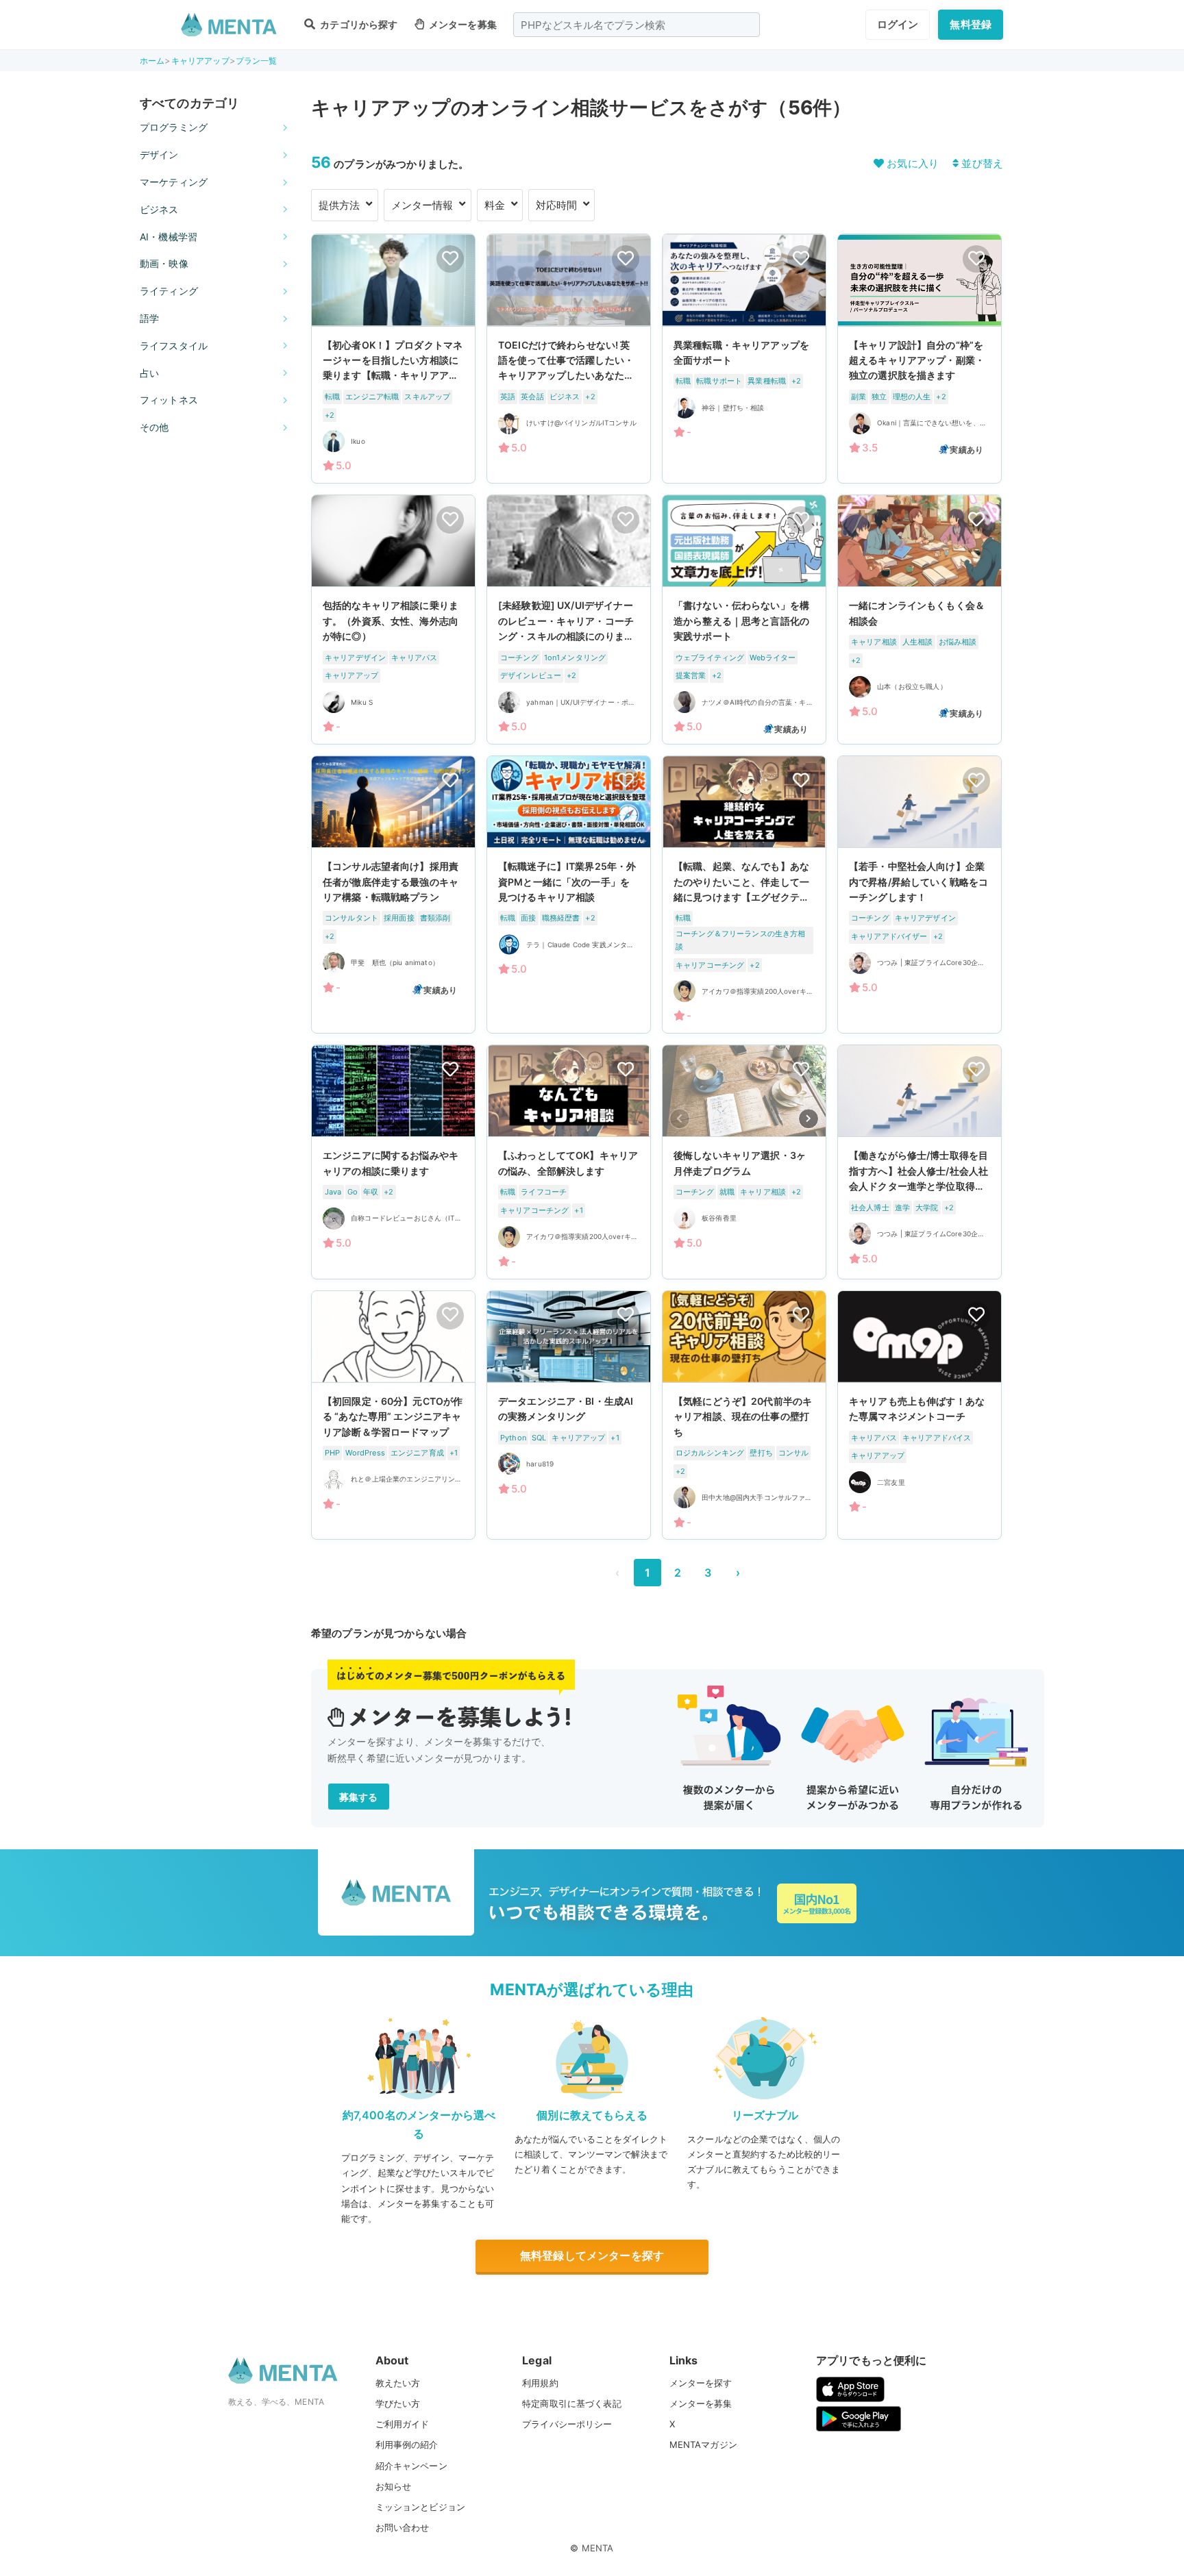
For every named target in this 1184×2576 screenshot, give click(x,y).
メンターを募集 (462, 24)
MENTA (598, 2548)
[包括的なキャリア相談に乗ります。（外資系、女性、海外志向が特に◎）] (393, 620)
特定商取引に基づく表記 (572, 2403)
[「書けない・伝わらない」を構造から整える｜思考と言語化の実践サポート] (744, 620)
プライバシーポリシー (567, 2424)
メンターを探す (701, 2383)
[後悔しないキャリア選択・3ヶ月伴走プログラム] (744, 1162)
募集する (359, 1797)
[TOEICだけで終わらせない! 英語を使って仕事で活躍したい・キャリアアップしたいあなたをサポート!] (569, 359)
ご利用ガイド (403, 2424)
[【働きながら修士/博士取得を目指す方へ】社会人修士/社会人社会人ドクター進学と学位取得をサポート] (920, 1162)
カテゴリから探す (358, 24)
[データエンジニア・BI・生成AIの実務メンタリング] (569, 1415)
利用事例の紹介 (407, 2444)
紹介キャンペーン (411, 2466)
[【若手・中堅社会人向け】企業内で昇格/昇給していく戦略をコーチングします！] (920, 895)
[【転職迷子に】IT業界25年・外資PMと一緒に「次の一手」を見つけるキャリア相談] (569, 895)
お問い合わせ (403, 2527)
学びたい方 (398, 2403)
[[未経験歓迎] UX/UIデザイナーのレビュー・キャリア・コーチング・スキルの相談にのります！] (569, 620)
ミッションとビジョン (421, 2507)
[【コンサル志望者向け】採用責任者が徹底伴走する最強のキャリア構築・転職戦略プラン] (393, 895)
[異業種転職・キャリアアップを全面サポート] (744, 359)
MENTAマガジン (703, 2444)
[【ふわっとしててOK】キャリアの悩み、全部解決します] (569, 1162)
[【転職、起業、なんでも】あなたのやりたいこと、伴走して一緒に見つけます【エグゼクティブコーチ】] (744, 895)
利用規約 (540, 2383)
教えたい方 (398, 2383)
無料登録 (971, 24)
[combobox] (637, 25)
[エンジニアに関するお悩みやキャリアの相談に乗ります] (393, 1162)
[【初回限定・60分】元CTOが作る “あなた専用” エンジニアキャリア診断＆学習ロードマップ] (393, 1415)
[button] (809, 1119)
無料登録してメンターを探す (592, 2255)
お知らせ (394, 2486)
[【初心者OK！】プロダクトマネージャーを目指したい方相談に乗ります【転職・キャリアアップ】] (393, 359)
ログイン (898, 24)
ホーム (152, 61)
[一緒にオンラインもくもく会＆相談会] (920, 620)
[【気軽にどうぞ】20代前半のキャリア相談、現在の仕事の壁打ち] (744, 1415)
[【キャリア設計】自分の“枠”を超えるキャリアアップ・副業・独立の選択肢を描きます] (920, 359)
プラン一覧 (257, 61)
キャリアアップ (200, 61)
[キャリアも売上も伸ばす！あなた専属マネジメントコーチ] (920, 1415)
